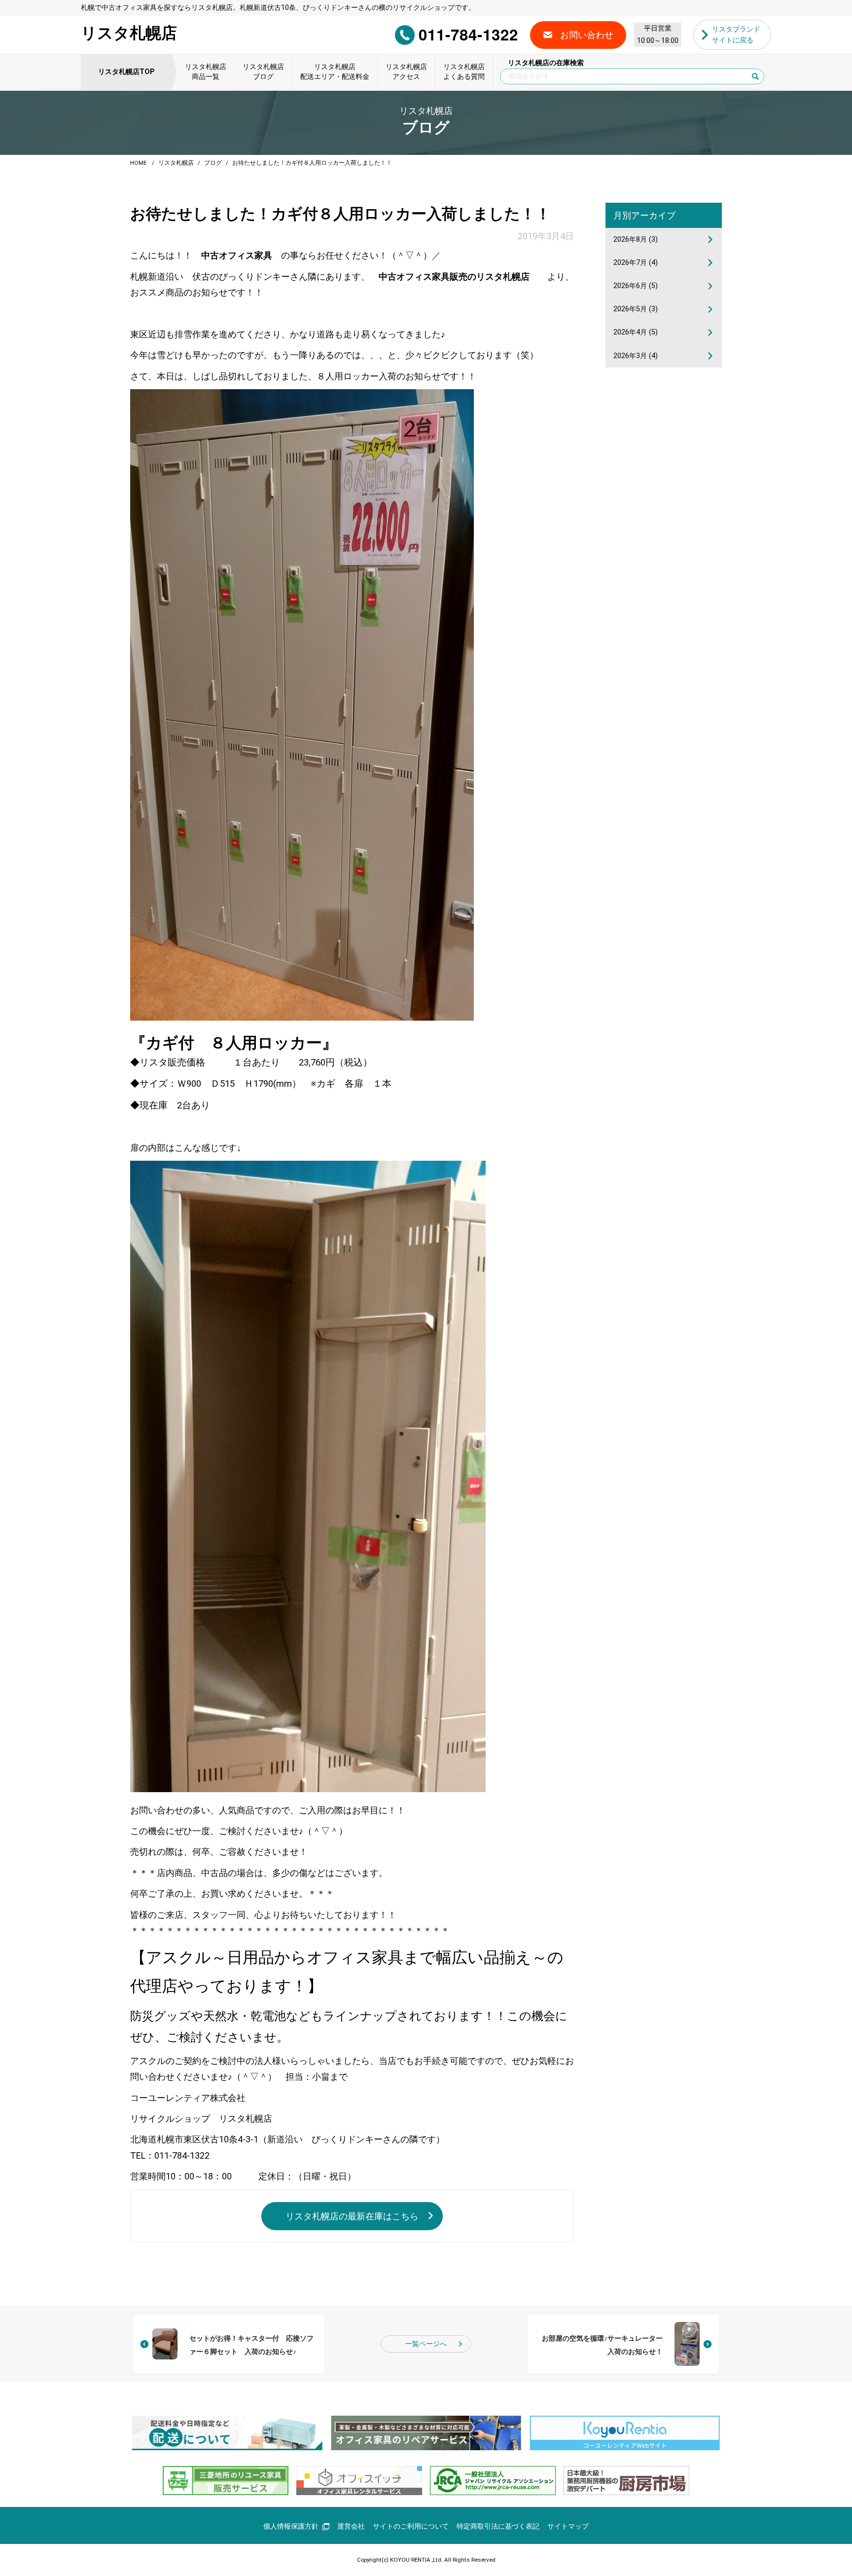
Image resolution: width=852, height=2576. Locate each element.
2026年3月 (636, 356)
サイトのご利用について (411, 2526)
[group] (227, 2433)
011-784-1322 (468, 34)
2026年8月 (636, 239)
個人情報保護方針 (291, 2526)
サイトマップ (568, 2526)
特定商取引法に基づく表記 (498, 2526)
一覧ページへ (426, 2344)
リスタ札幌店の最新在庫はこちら (352, 2216)
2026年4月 (636, 332)
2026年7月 (636, 263)
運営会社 (351, 2526)
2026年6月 (636, 286)
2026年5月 (636, 309)
